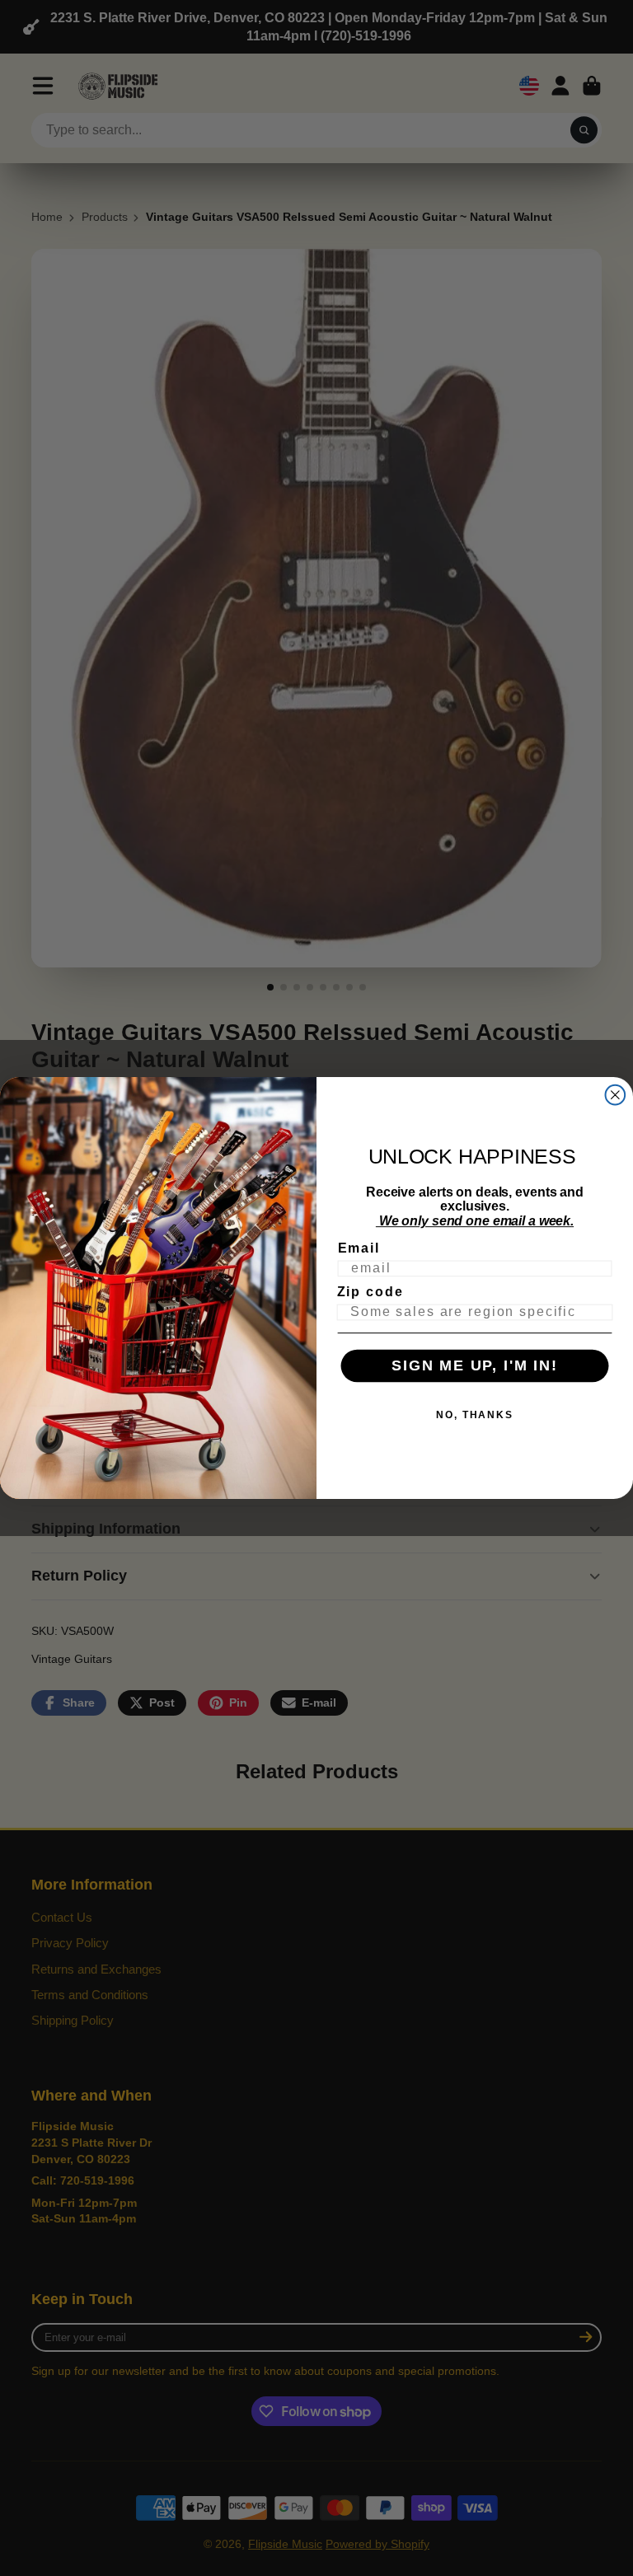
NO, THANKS (475, 1415)
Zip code (370, 1292)
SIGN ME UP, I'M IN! (475, 1366)
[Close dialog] (616, 1095)
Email (359, 1248)
